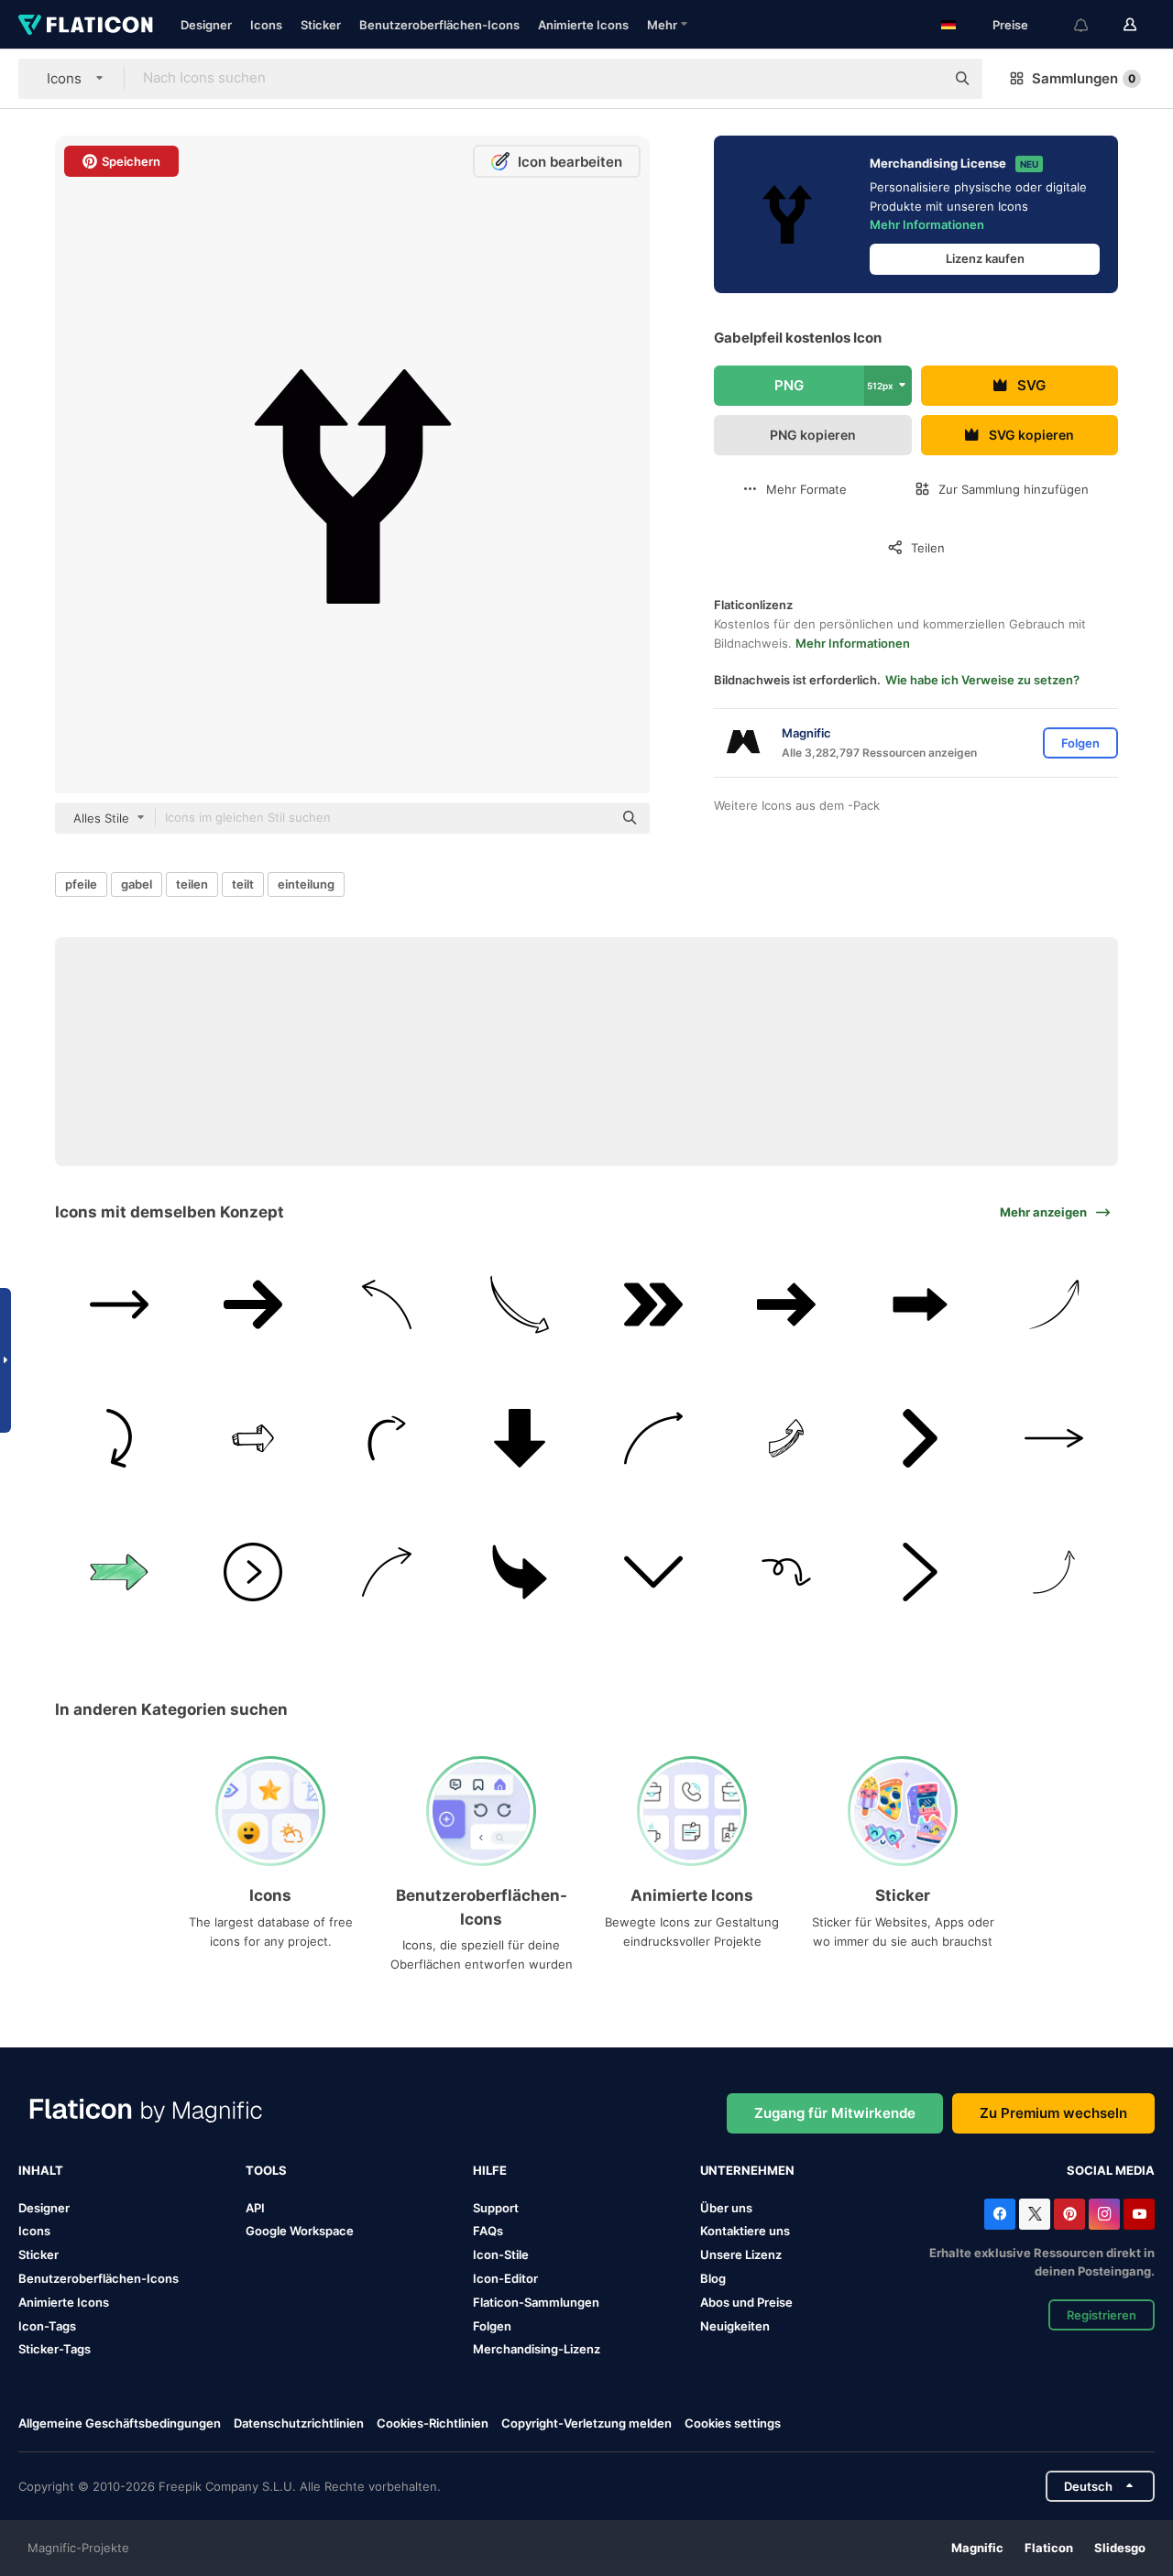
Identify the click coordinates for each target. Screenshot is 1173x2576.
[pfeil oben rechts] (787, 1439)
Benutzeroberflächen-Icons (439, 25)
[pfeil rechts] (921, 1305)
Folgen (492, 2326)
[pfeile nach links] (386, 1305)
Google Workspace (300, 2231)
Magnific (977, 2548)
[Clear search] (922, 79)
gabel (137, 884)
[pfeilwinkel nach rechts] (921, 1572)
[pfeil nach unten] (520, 1439)
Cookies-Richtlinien (433, 2423)
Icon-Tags (47, 2326)
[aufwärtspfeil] (1053, 1305)
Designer (206, 25)
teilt (243, 884)
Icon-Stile (501, 2254)
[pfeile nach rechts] (386, 1572)
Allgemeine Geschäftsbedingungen (120, 2423)
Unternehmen (747, 2170)
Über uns (726, 2208)
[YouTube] (1139, 2214)
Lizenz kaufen (985, 258)
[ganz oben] (1053, 1572)
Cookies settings (733, 2423)
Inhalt (41, 2170)
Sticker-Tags (55, 2349)
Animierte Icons (583, 25)
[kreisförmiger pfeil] (120, 1439)
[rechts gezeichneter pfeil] (520, 1305)
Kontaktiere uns (745, 2231)
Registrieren (1102, 2315)
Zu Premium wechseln (1053, 2113)
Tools (266, 2170)
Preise (1010, 25)
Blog (713, 2278)
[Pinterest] (1069, 2214)
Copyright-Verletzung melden (586, 2423)
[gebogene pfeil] (654, 1439)
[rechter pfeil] (120, 1305)
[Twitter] (1035, 2214)
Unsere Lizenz (741, 2254)
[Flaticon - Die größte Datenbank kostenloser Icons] (86, 25)
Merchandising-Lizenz (537, 2349)
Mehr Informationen (927, 224)
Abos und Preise (746, 2302)
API (255, 2208)
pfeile (81, 884)
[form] (787, 1572)
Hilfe (490, 2170)
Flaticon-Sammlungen (536, 2302)
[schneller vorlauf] (654, 1305)
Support (496, 2208)
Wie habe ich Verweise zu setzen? (982, 680)
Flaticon (1049, 2548)
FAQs (488, 2231)
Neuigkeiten (735, 2326)
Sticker (321, 25)
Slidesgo (1120, 2548)
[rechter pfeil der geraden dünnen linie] (1053, 1439)
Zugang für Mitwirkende (835, 2113)
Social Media (1111, 2170)
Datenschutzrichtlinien (299, 2423)
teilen (192, 884)
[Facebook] (1000, 2214)
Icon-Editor (505, 2278)
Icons (266, 25)
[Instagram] (1104, 2214)
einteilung (306, 884)
